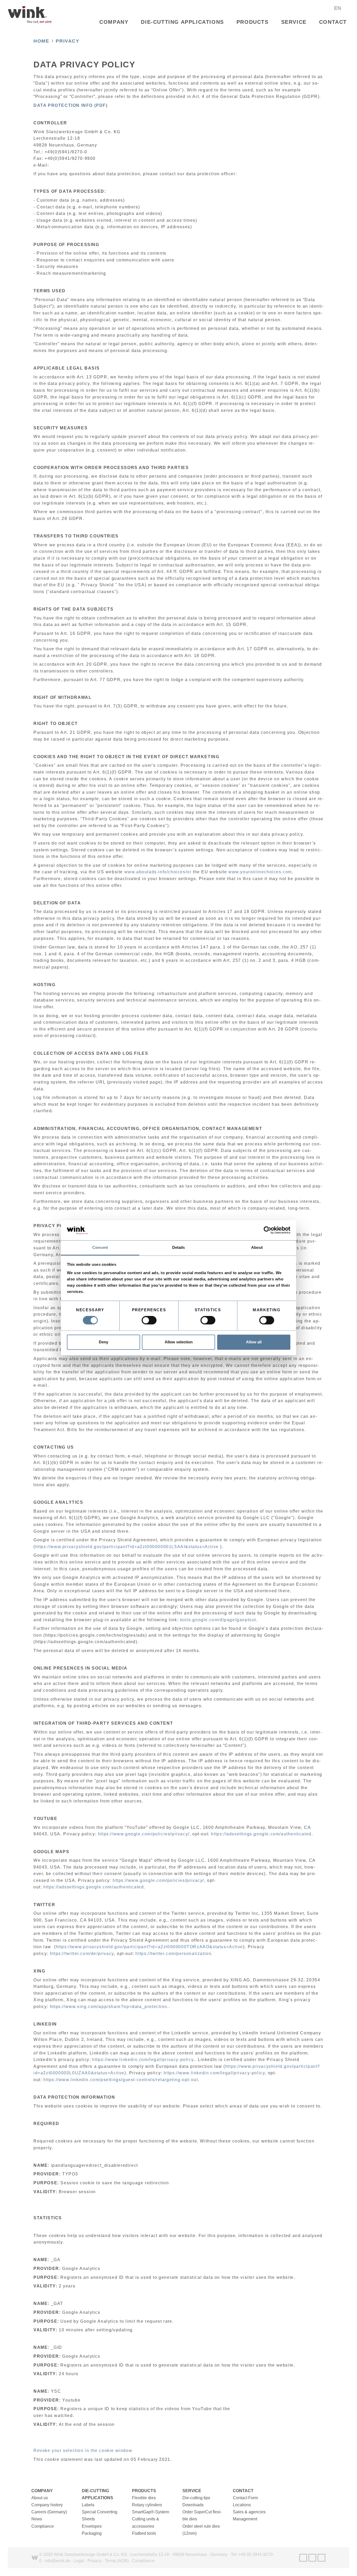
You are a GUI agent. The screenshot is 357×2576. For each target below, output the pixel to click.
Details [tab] (179, 1247)
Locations (242, 2505)
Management (245, 2519)
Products (253, 22)
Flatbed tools (144, 2533)
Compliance (43, 2526)
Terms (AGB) (117, 2561)
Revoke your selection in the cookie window (83, 2451)
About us (40, 2498)
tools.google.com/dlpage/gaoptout (218, 1620)
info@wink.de (58, 2561)
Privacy (67, 41)
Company (114, 22)
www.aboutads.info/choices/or (158, 872)
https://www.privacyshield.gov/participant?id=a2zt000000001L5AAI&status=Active (127, 1547)
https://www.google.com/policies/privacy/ (144, 1834)
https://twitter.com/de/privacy (82, 1954)
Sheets (88, 2519)
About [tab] (257, 1247)
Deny (103, 1342)
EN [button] (338, 8)
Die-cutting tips (196, 2498)
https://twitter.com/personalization (173, 1954)
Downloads (193, 2505)
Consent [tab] (100, 1247)
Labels (88, 2505)
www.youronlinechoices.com (260, 872)
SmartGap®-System (151, 2512)
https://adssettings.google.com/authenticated (261, 1834)
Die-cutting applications (182, 22)
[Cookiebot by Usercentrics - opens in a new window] (267, 1230)
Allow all (254, 1342)
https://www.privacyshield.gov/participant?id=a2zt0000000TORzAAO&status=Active (149, 1947)
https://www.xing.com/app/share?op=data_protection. (109, 2007)
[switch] (149, 1320)
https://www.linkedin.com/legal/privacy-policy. (144, 2060)
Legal (79, 2561)
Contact (333, 22)
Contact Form (245, 2498)
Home (41, 41)
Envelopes (92, 2526)
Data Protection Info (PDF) (71, 105)
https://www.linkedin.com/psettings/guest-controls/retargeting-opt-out (121, 2080)
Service (294, 22)
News (37, 2519)
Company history (47, 2505)
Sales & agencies (249, 2512)
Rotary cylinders (147, 2505)
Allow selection (179, 1342)
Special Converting (100, 2512)
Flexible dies (144, 2498)
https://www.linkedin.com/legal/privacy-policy (214, 2073)
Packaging (92, 2533)
